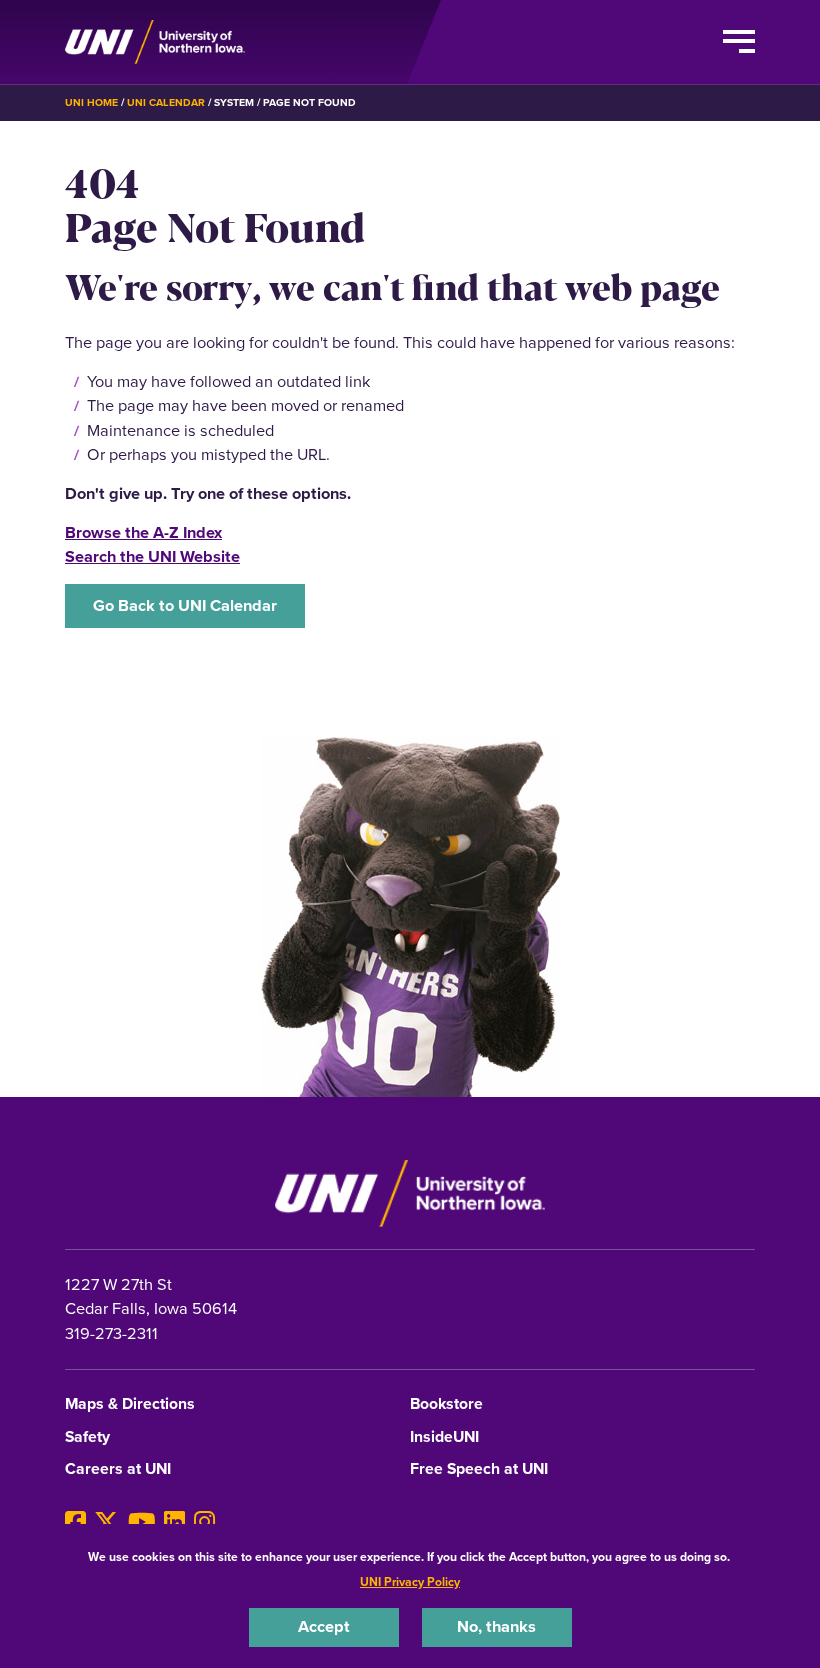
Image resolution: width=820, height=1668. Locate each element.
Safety (87, 1437)
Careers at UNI (118, 1469)
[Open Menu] (739, 42)
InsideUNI (444, 1437)
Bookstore (446, 1404)
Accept (324, 1626)
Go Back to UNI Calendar (185, 605)
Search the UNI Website (152, 556)
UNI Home (91, 102)
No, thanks (496, 1626)
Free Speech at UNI (479, 1469)
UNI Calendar (165, 102)
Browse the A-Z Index (143, 532)
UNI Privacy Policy (410, 1582)
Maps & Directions (130, 1404)
